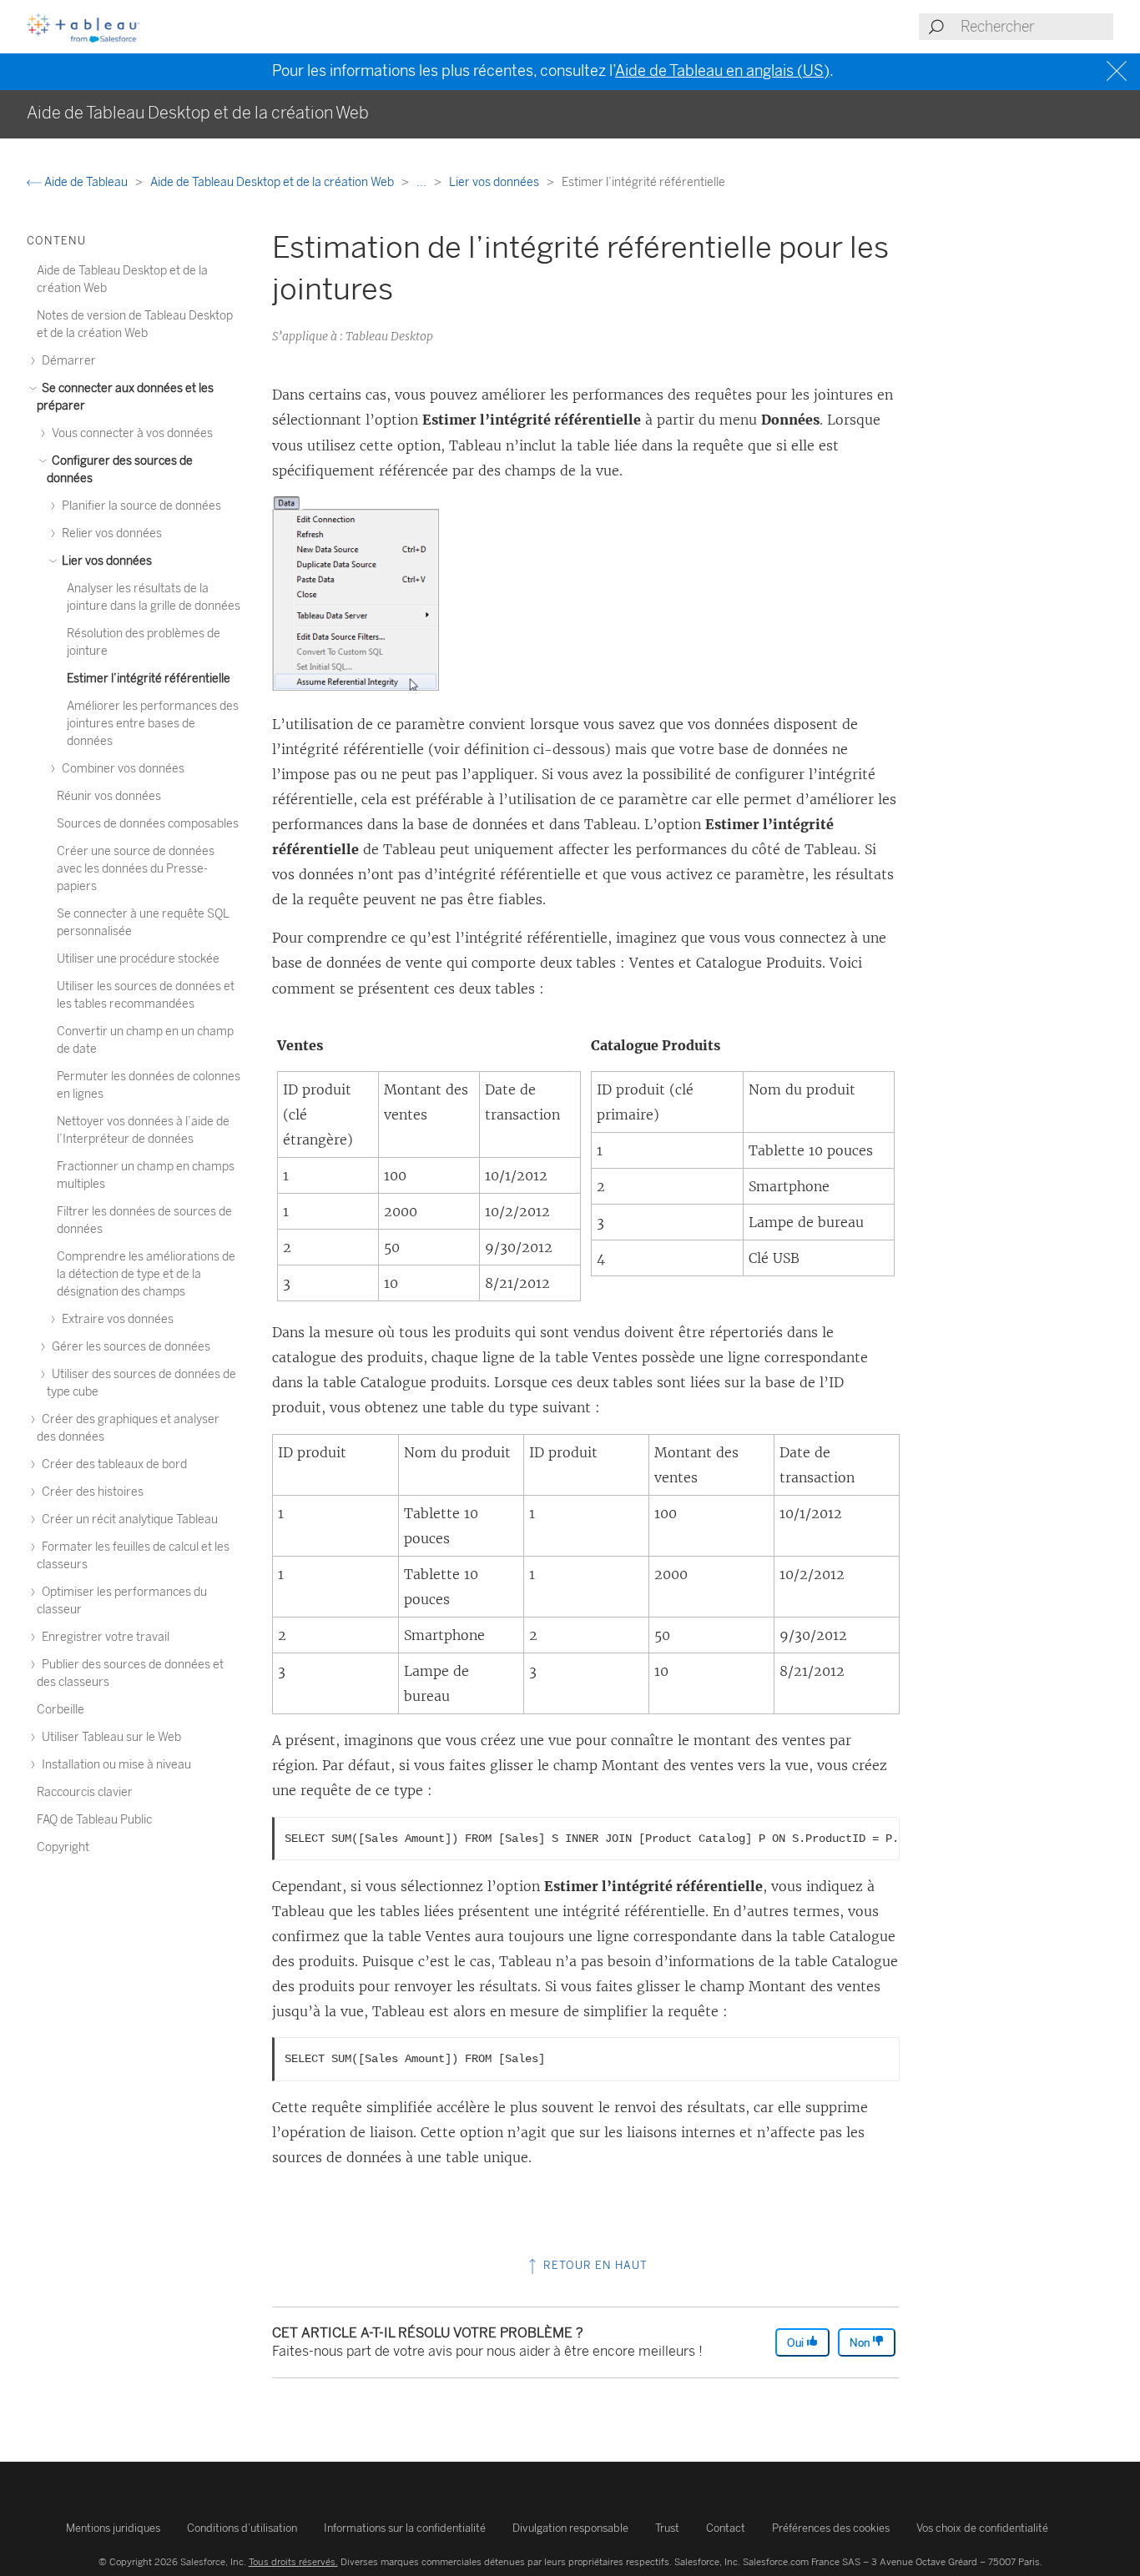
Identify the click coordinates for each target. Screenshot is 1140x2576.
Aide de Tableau (86, 182)
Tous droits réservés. (293, 2562)
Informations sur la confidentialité (405, 2528)
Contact (726, 2528)
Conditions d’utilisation (242, 2528)
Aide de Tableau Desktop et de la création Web (273, 182)
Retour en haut (594, 2265)
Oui (797, 2343)
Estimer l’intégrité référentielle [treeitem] (149, 679)
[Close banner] (1119, 71)
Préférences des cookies (831, 2528)
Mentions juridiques (113, 2528)
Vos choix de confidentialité (982, 2528)
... (423, 182)
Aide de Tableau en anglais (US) (722, 71)
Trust (667, 2528)
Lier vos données (495, 182)
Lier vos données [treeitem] (106, 561)
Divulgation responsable (570, 2528)
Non (861, 2343)
